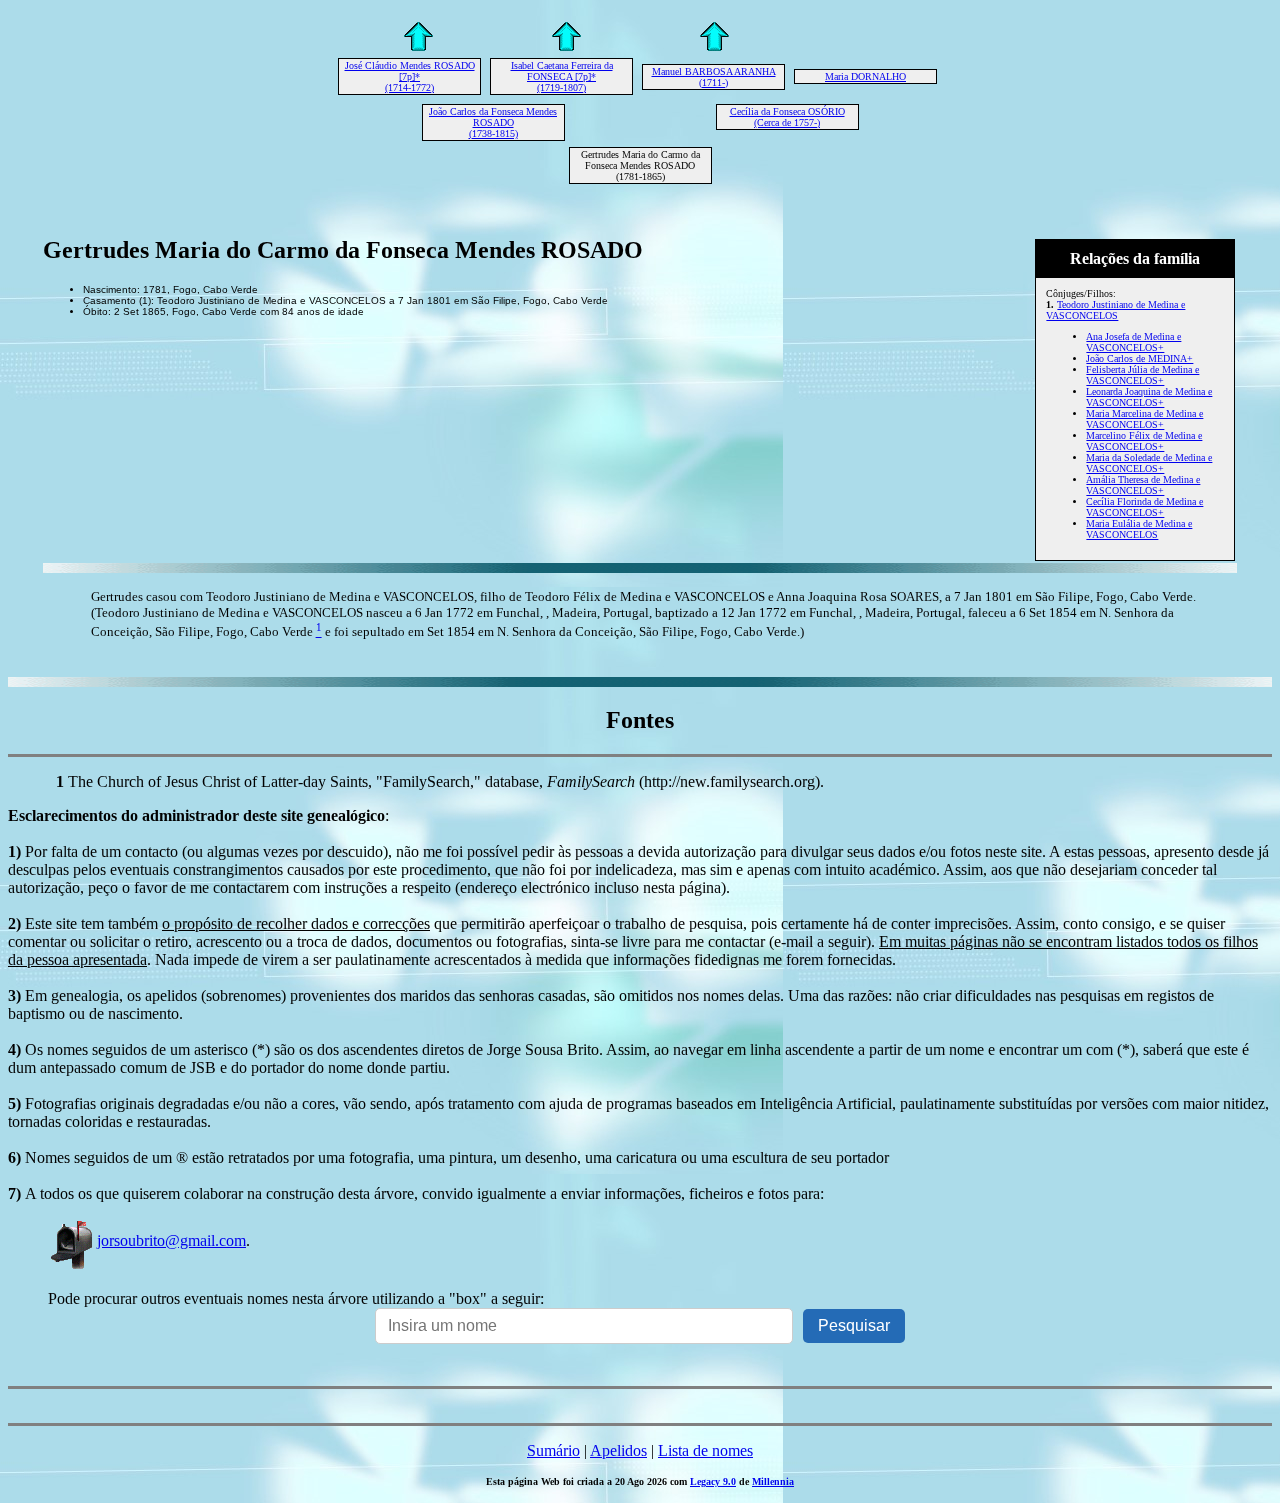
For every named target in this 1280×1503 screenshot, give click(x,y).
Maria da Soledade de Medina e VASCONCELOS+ (1149, 463)
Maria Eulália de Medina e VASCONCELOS (1139, 529)
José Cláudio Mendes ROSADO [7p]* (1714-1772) (410, 76)
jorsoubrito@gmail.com (171, 1240)
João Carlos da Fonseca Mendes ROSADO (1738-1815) (493, 122)
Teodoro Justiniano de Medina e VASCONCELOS (1115, 310)
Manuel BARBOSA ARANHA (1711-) (714, 77)
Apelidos (618, 1450)
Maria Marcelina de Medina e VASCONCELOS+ (1144, 419)
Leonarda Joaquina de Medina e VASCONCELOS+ (1149, 397)
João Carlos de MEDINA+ (1139, 358)
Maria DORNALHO (865, 76)
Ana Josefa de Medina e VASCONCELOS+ (1133, 342)
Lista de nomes (705, 1450)
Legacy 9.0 (713, 1481)
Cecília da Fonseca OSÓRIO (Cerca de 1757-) (787, 117)
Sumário (553, 1450)
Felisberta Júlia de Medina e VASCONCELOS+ (1142, 375)
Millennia (773, 1481)
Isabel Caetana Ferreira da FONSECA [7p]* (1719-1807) (562, 76)
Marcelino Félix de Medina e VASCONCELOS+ (1144, 441)
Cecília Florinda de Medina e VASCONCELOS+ (1144, 507)
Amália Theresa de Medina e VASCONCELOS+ (1143, 485)
